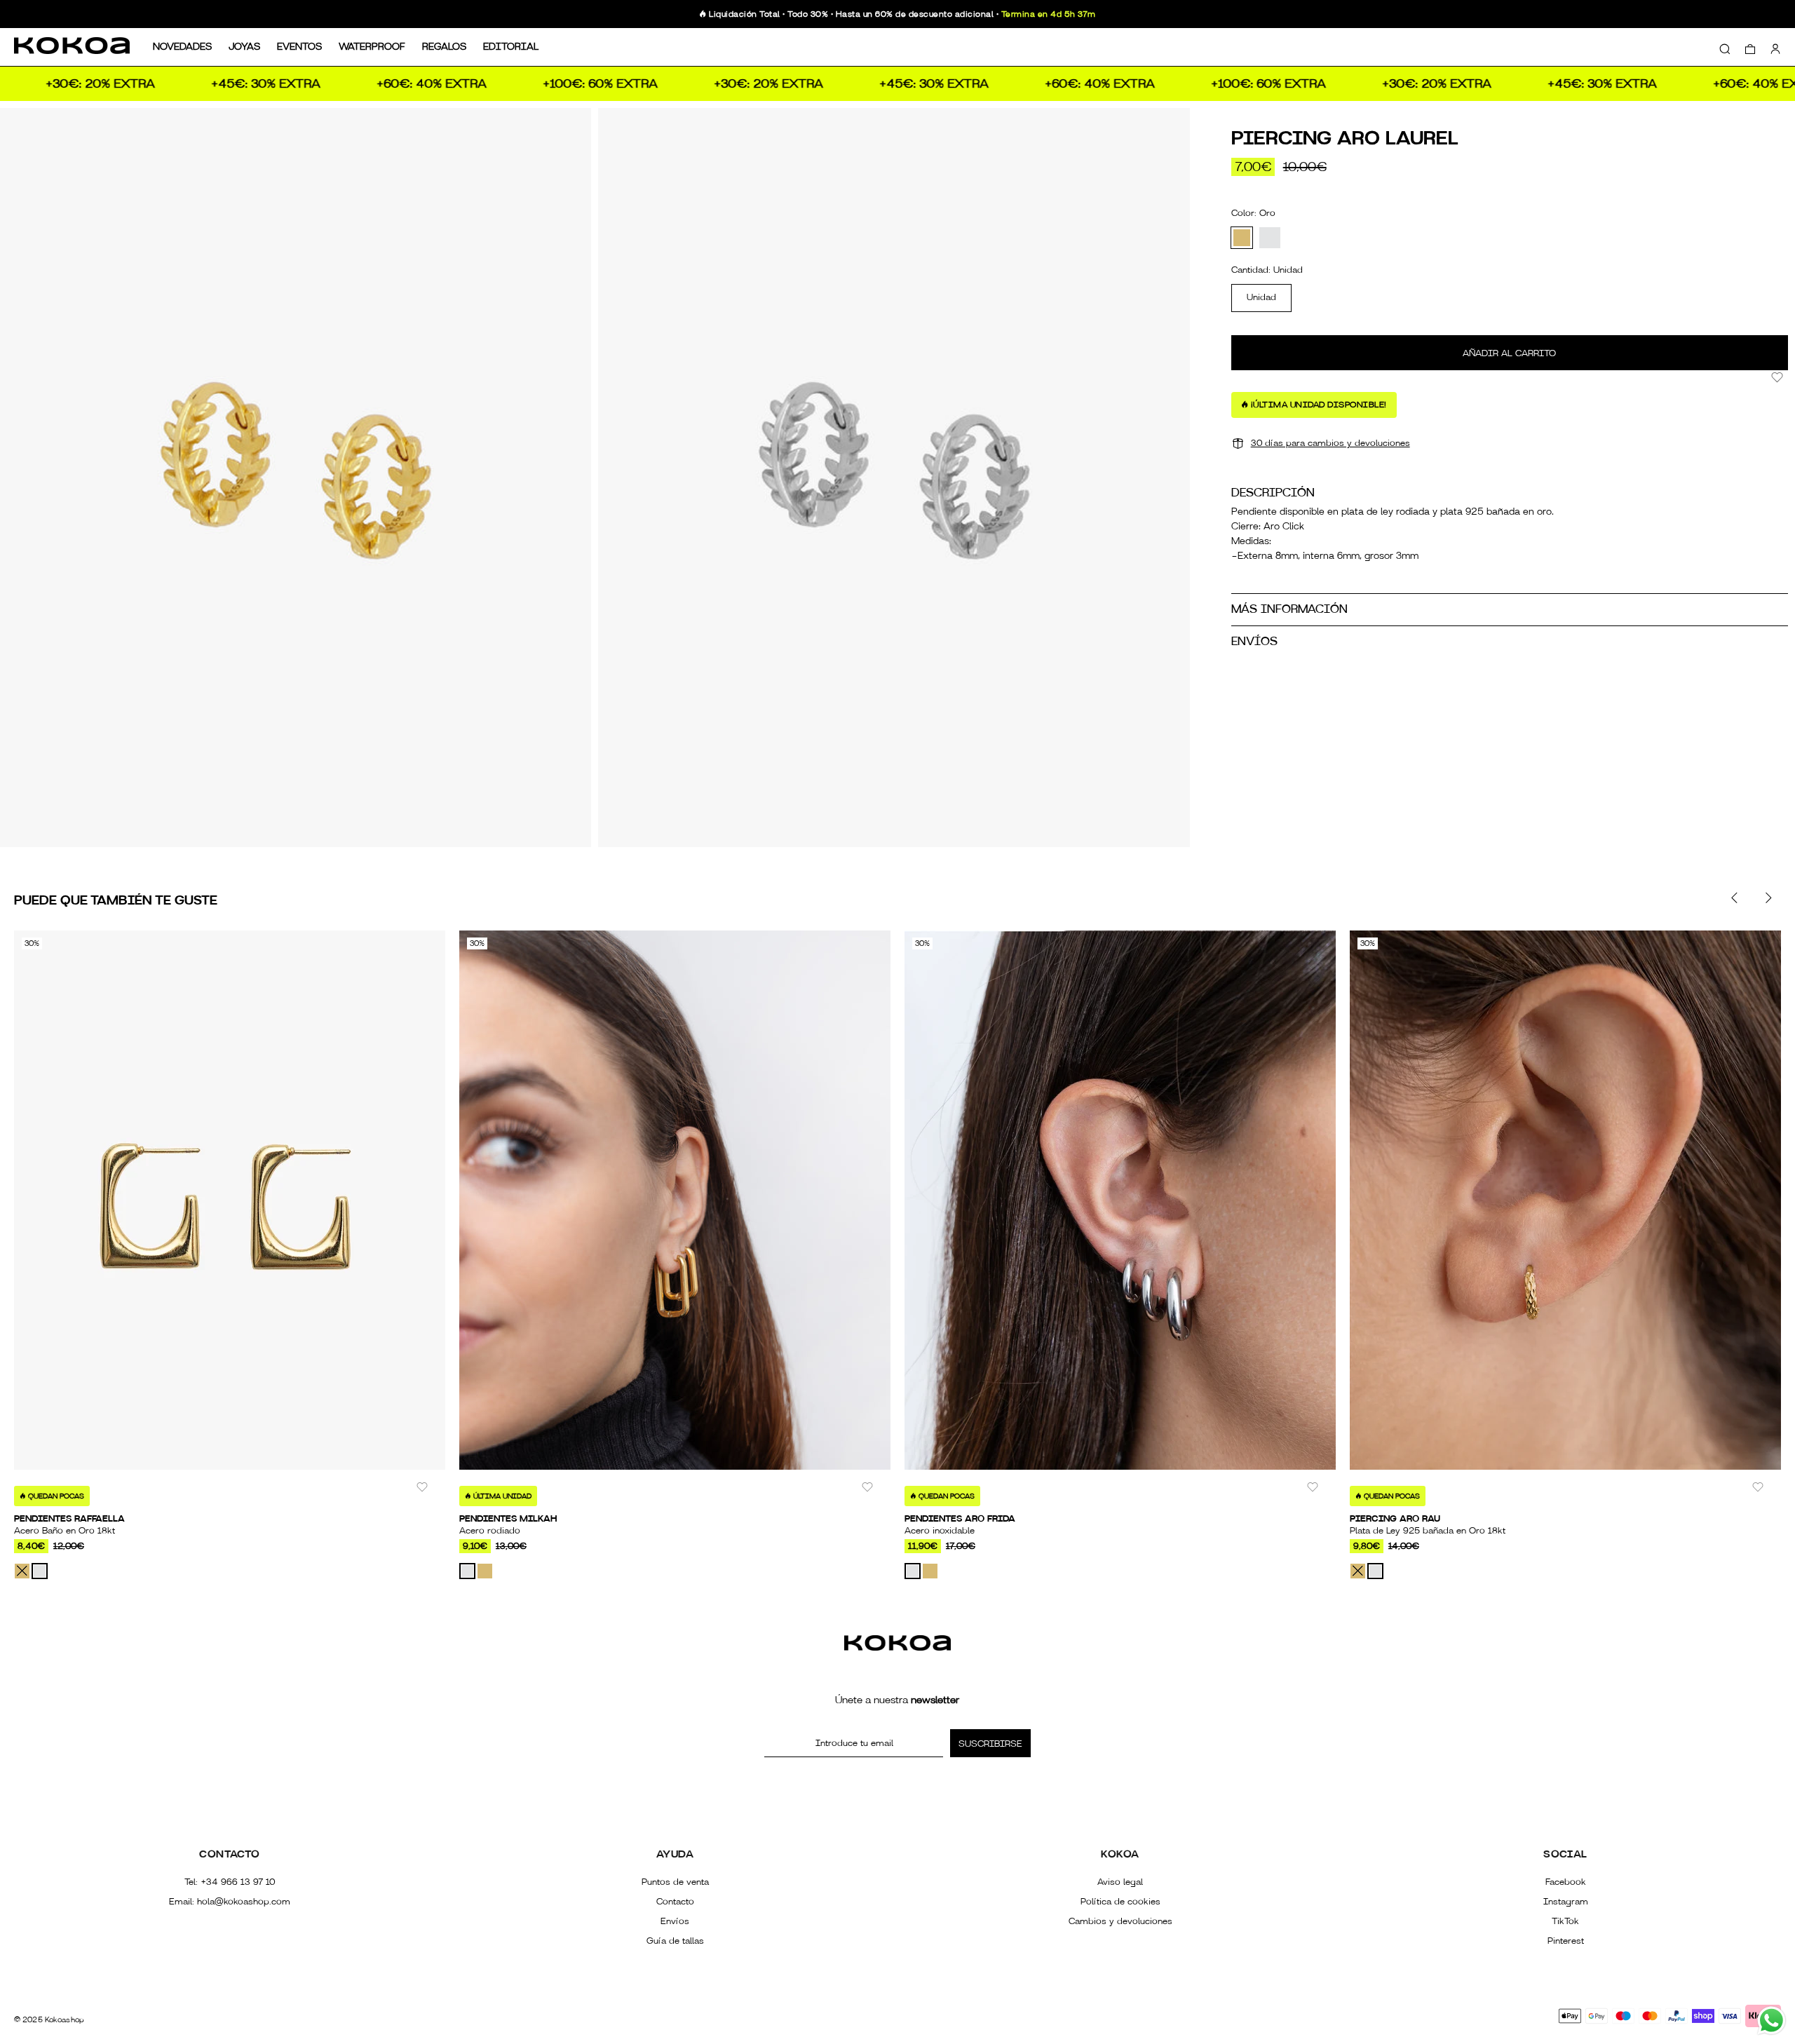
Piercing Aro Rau (1395, 1519)
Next (1768, 898)
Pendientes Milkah (508, 1519)
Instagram (1566, 1902)
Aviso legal (1120, 1882)
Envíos (675, 1921)
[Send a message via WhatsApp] (1772, 2021)
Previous (1735, 898)
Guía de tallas (675, 1941)
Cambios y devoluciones (1120, 1921)
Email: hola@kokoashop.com (230, 1902)
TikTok (1565, 1921)
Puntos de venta (675, 1882)
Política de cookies (1120, 1902)
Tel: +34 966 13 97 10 (230, 1882)
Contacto (675, 1902)
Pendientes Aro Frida (960, 1519)
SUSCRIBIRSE (990, 1744)
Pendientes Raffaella (69, 1519)
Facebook (1566, 1882)
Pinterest (1566, 1941)
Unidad (1261, 297)
